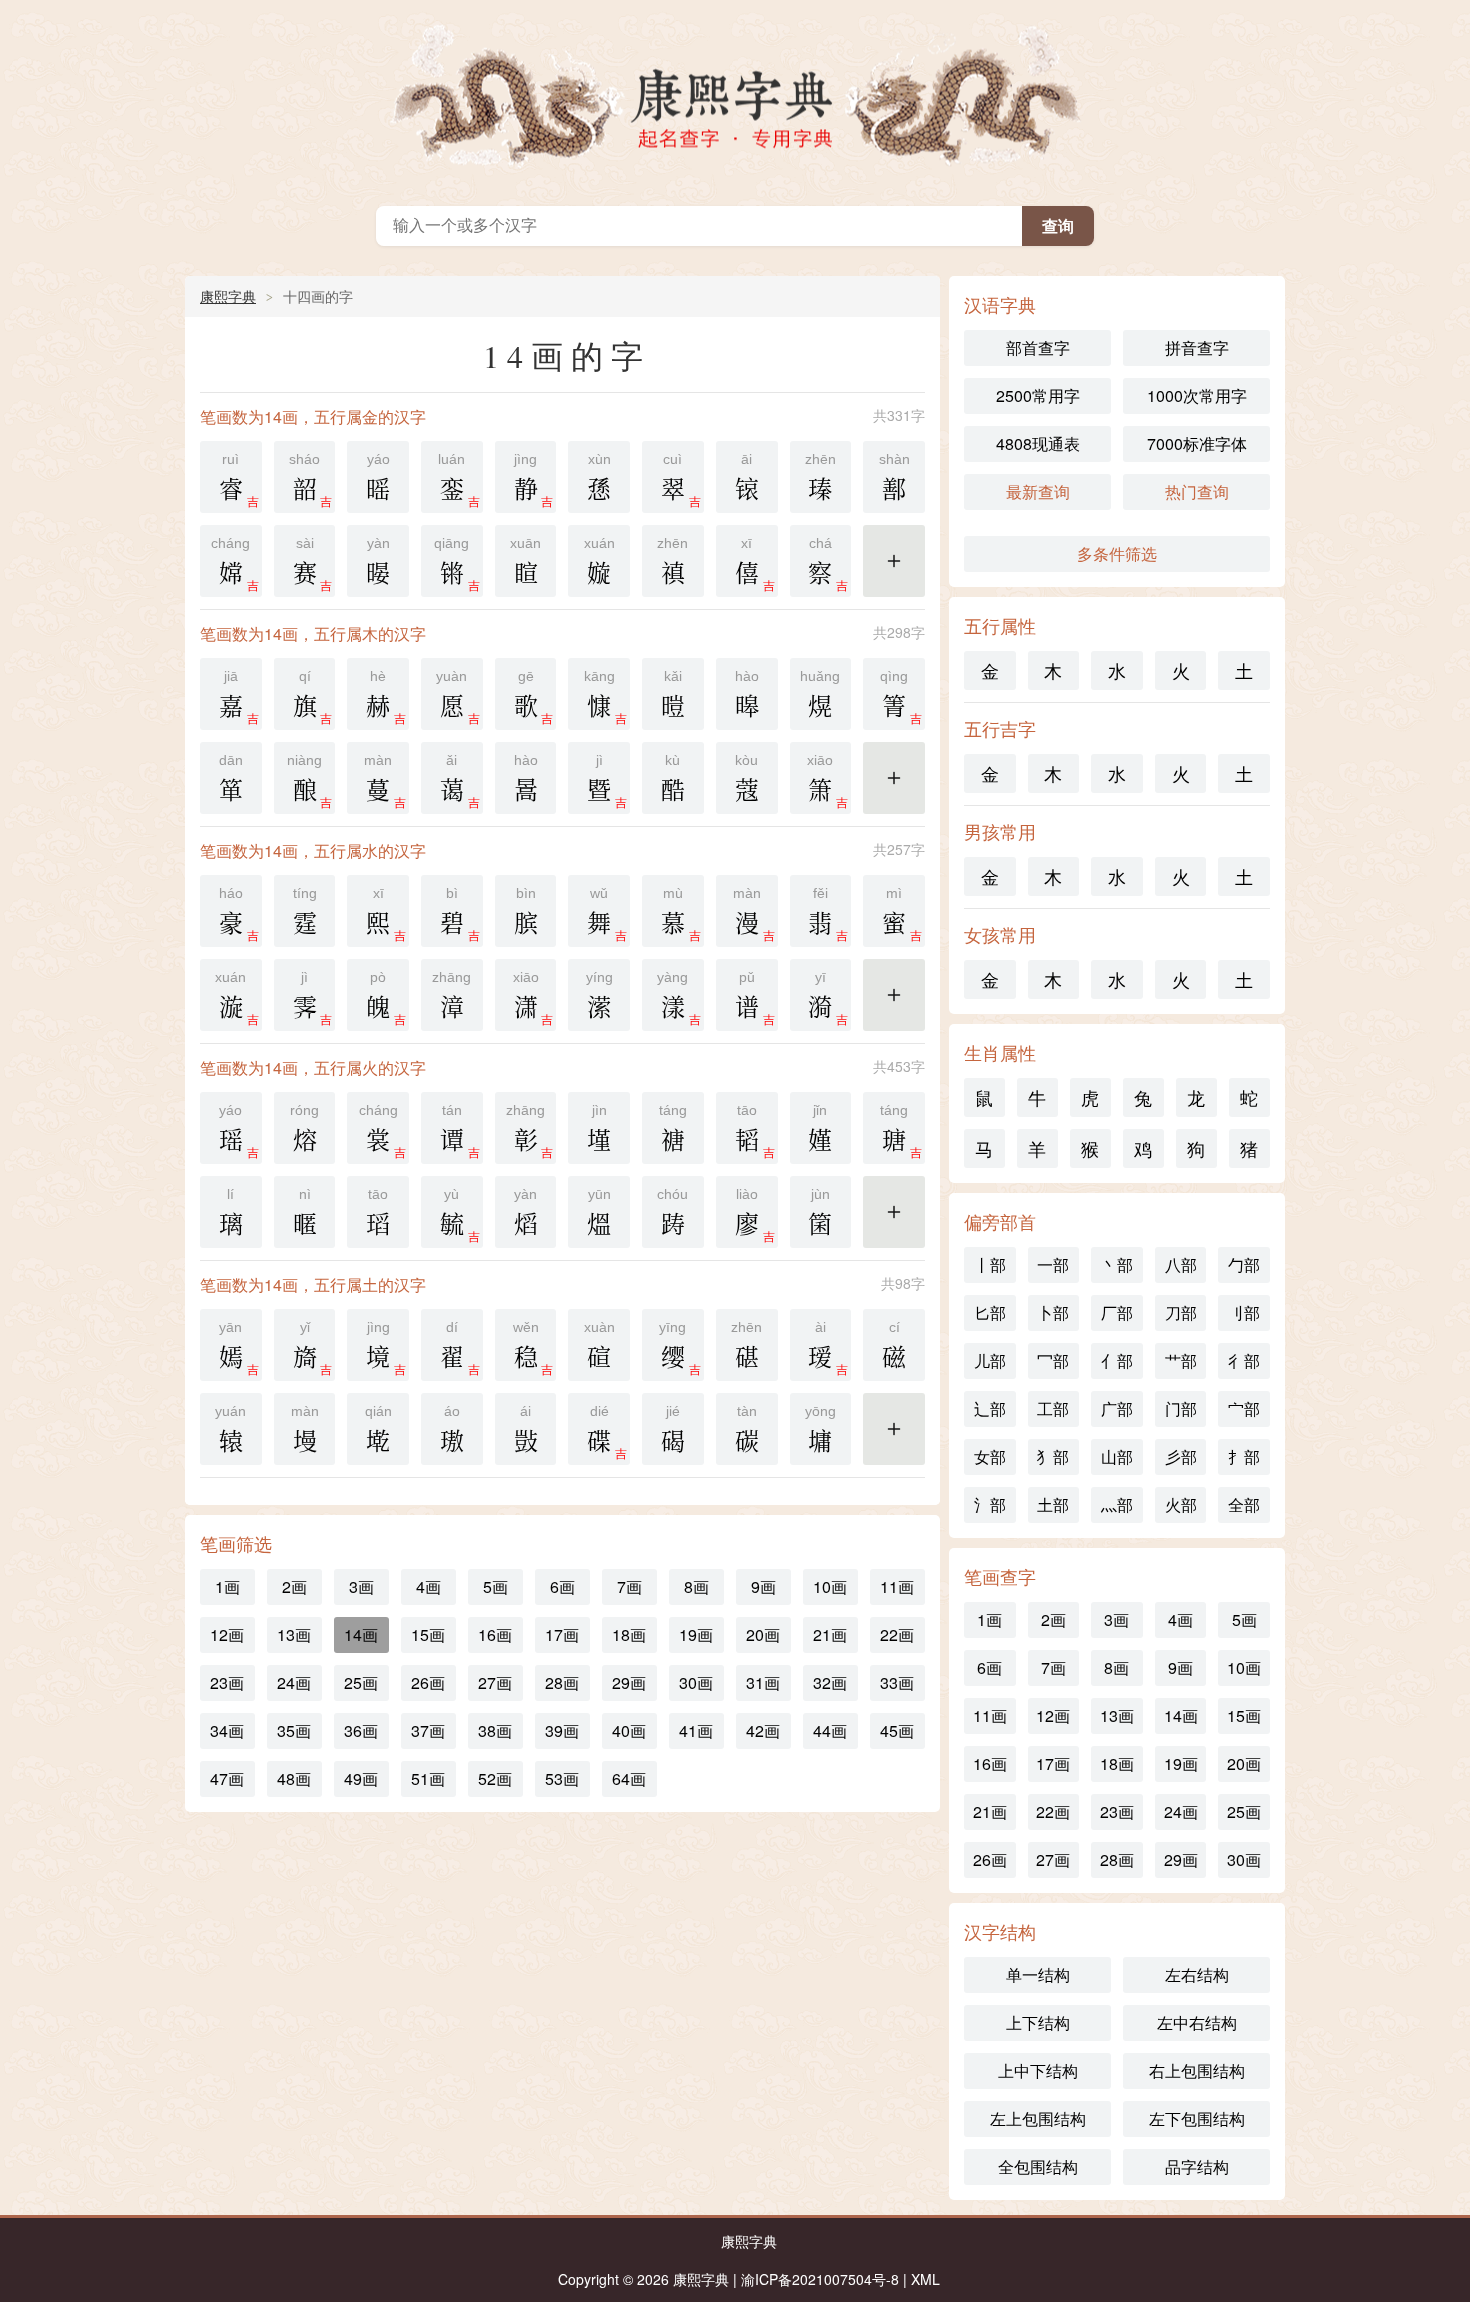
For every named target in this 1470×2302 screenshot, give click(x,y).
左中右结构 (1197, 2022)
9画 (763, 1586)
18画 (629, 1634)
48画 (294, 1778)
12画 (227, 1634)
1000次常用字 (1197, 395)
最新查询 (1038, 491)
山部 (1117, 1456)
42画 (763, 1730)
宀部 (1244, 1408)
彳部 (1244, 1360)
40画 (629, 1730)
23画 (227, 1682)
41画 (696, 1730)
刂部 (1244, 1312)
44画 (830, 1730)
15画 (428, 1634)
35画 (294, 1730)
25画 (361, 1682)
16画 (495, 1634)
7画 (629, 1586)
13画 (294, 1634)
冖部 (1053, 1360)
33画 (897, 1682)
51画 (428, 1778)
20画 (763, 1634)
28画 (562, 1682)
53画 (562, 1778)
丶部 (1117, 1264)
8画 (696, 1586)
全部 (1244, 1504)
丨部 (990, 1264)
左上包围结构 (1038, 2118)
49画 (361, 1778)
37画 (428, 1730)
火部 (1181, 1504)
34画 (227, 1730)
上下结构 (1038, 2022)
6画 (562, 1586)
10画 (830, 1586)
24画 (294, 1682)
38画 (495, 1730)
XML (925, 2279)
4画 (428, 1586)
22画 (897, 1634)
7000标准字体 (1197, 443)
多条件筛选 (1117, 553)
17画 (562, 1634)
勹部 (1244, 1264)
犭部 (1053, 1456)
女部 (990, 1456)
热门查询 (1197, 491)
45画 (897, 1730)
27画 (495, 1682)
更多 (894, 573)
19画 (696, 1634)
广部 (1117, 1408)
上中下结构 (1038, 2070)
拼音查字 (1197, 347)
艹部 (1181, 1360)
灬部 (1117, 1504)
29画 (629, 1682)
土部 (1053, 1504)
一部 (1053, 1264)
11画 (897, 1586)
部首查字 (1038, 347)
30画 (696, 1682)
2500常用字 (1038, 395)
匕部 (990, 1312)
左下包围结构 (1197, 2118)
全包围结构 (1038, 2166)
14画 (361, 1634)
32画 (830, 1682)
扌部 (1244, 1456)
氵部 (990, 1504)
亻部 (1117, 1360)
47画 (227, 1778)
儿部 (990, 1360)
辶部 (990, 1408)
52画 (495, 1778)
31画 (763, 1682)
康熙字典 (735, 98)
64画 (629, 1778)
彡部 (1181, 1456)
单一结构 (1038, 1974)
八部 (1181, 1264)
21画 (830, 1634)
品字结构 (1197, 2166)
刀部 (1181, 1312)
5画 (495, 1586)
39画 (562, 1730)
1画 (227, 1586)
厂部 (1117, 1312)
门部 (1181, 1408)
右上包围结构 (1197, 2070)
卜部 (1053, 1312)
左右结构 (1197, 1974)
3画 (361, 1586)
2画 (294, 1586)
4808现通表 (1038, 443)
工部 (1053, 1408)
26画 (428, 1682)
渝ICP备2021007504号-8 (820, 2279)
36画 (361, 1730)
